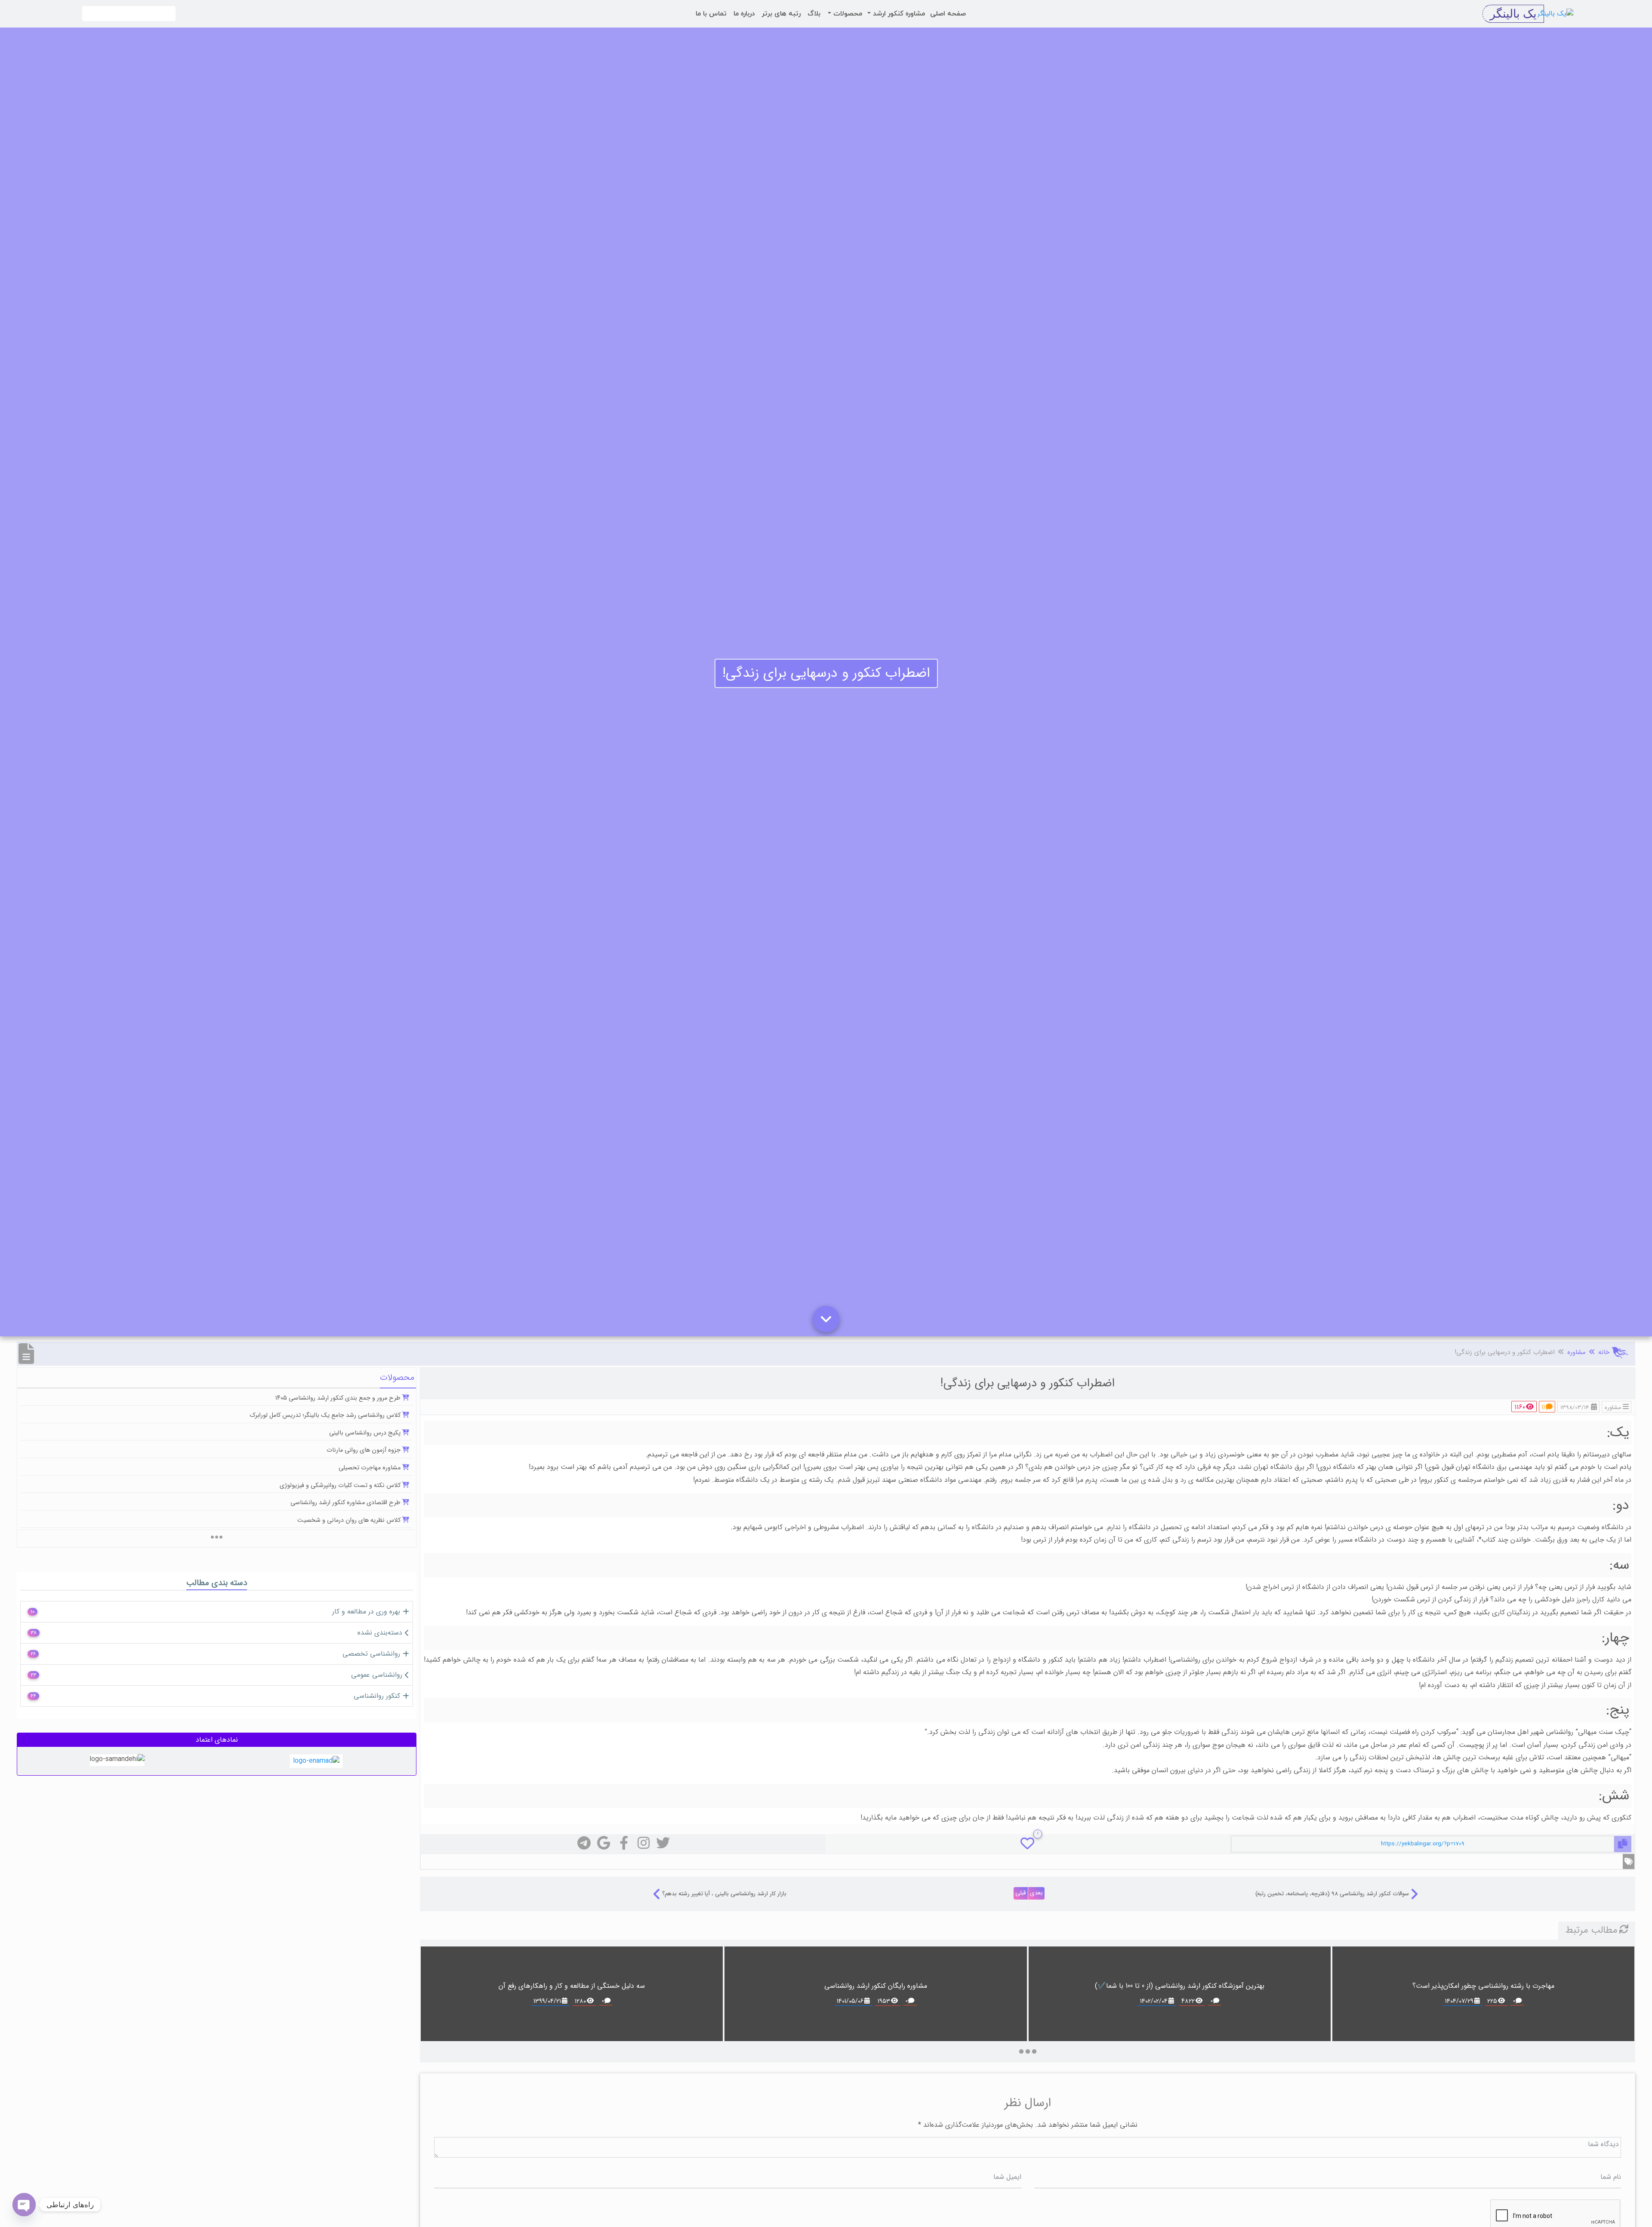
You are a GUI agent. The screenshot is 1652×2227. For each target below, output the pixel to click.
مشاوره (1576, 1352)
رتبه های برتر (781, 14)
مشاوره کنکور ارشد (898, 14)
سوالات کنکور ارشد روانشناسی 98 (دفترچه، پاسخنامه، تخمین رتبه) (1332, 1894)
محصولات (847, 14)
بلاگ (814, 14)
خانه (1604, 1352)
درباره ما (744, 14)
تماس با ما (711, 14)
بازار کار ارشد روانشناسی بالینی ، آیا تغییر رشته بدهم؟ (724, 1894)
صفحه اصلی (948, 14)
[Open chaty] (24, 2205)
